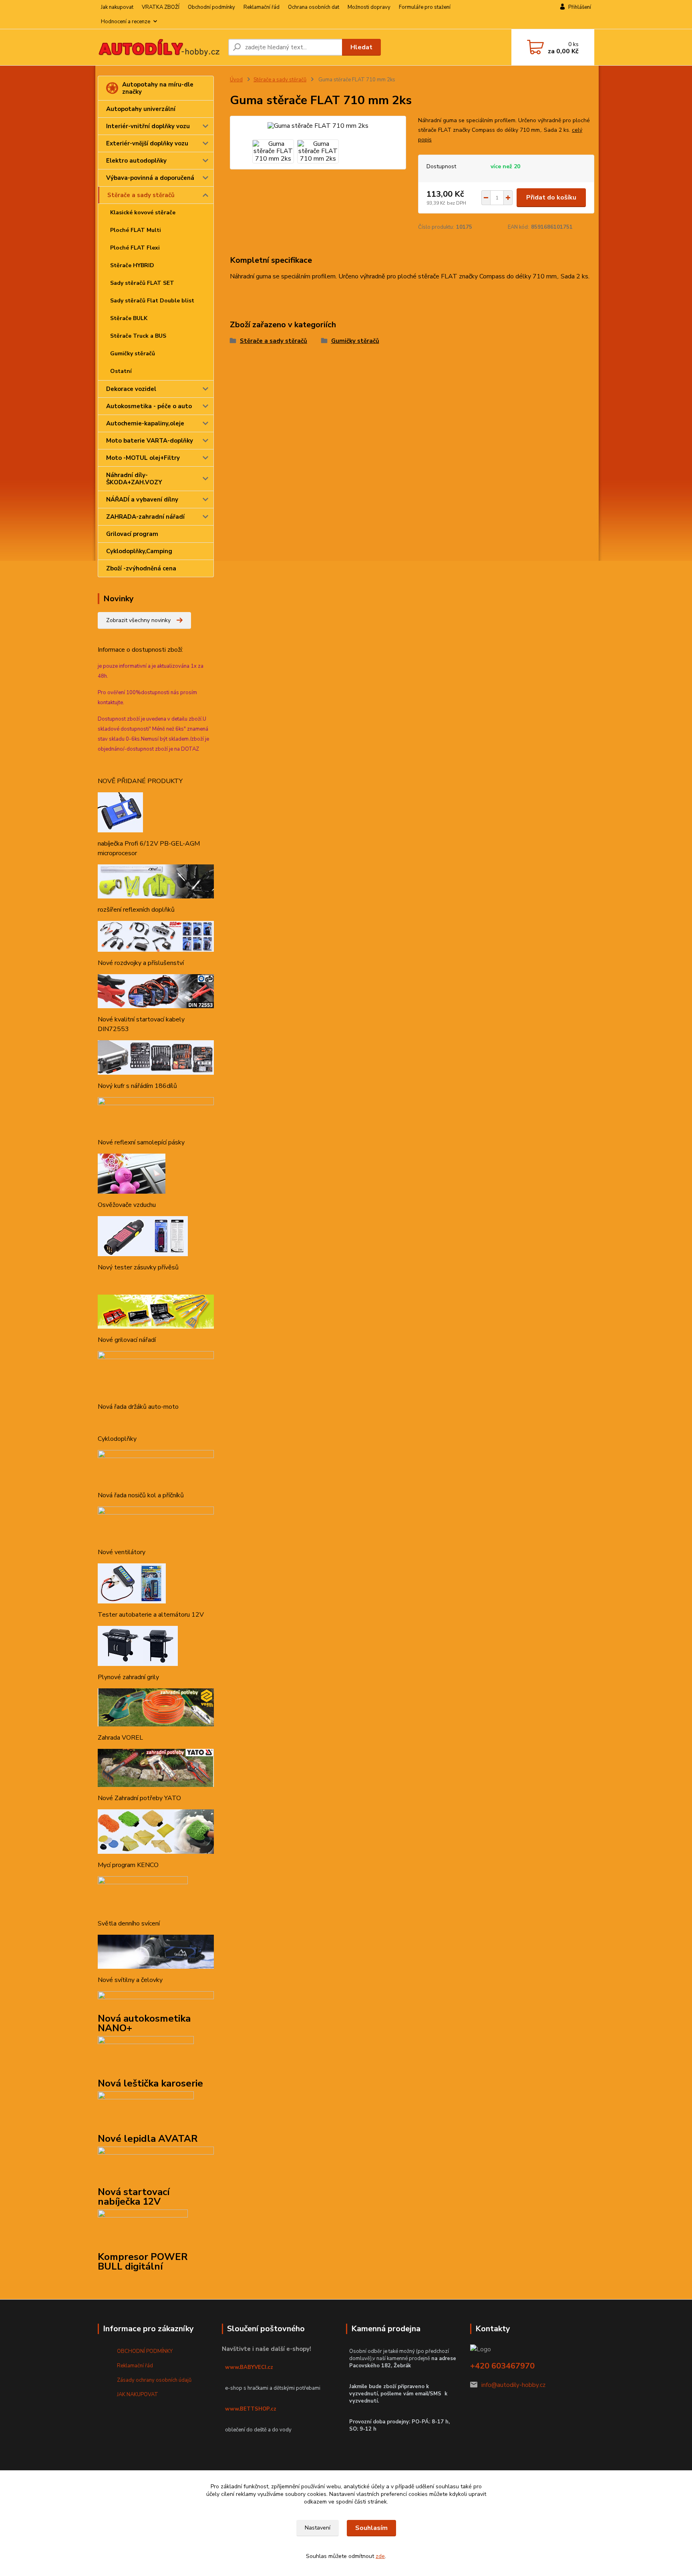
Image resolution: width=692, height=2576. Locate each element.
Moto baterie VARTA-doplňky (150, 441)
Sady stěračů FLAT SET (142, 283)
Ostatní (121, 371)
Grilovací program (132, 534)
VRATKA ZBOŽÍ (161, 7)
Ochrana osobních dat (314, 7)
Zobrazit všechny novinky (138, 620)
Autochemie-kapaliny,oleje (145, 423)
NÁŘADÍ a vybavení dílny (142, 499)
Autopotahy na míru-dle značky (158, 88)
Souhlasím (371, 2528)
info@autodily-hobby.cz (513, 2385)
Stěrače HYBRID (132, 265)
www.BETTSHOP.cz (251, 2409)
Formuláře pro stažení (425, 7)
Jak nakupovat (117, 7)
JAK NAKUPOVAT (138, 2395)
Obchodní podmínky (211, 7)
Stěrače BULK (129, 318)
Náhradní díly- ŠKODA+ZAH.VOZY (134, 479)
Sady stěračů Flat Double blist (152, 301)
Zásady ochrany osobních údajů (154, 2380)
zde (380, 2556)
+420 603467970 (502, 2366)
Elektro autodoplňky (136, 161)
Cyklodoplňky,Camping (139, 551)
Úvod (236, 80)
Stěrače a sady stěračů (141, 195)
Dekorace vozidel (131, 389)
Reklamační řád (262, 7)
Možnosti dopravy (369, 7)
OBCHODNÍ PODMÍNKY (145, 2351)
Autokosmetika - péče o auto (149, 406)
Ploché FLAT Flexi (135, 248)
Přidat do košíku (551, 197)
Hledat (361, 47)
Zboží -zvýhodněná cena (141, 568)
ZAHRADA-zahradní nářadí (145, 517)
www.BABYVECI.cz (249, 2367)
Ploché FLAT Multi (136, 230)
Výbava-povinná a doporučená (150, 178)
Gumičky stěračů (133, 353)
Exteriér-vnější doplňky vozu (147, 143)
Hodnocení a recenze (126, 22)
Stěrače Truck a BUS (138, 336)
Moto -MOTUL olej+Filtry (143, 458)
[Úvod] (160, 47)
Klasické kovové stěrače (143, 212)
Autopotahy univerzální (141, 109)
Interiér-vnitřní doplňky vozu (148, 126)
